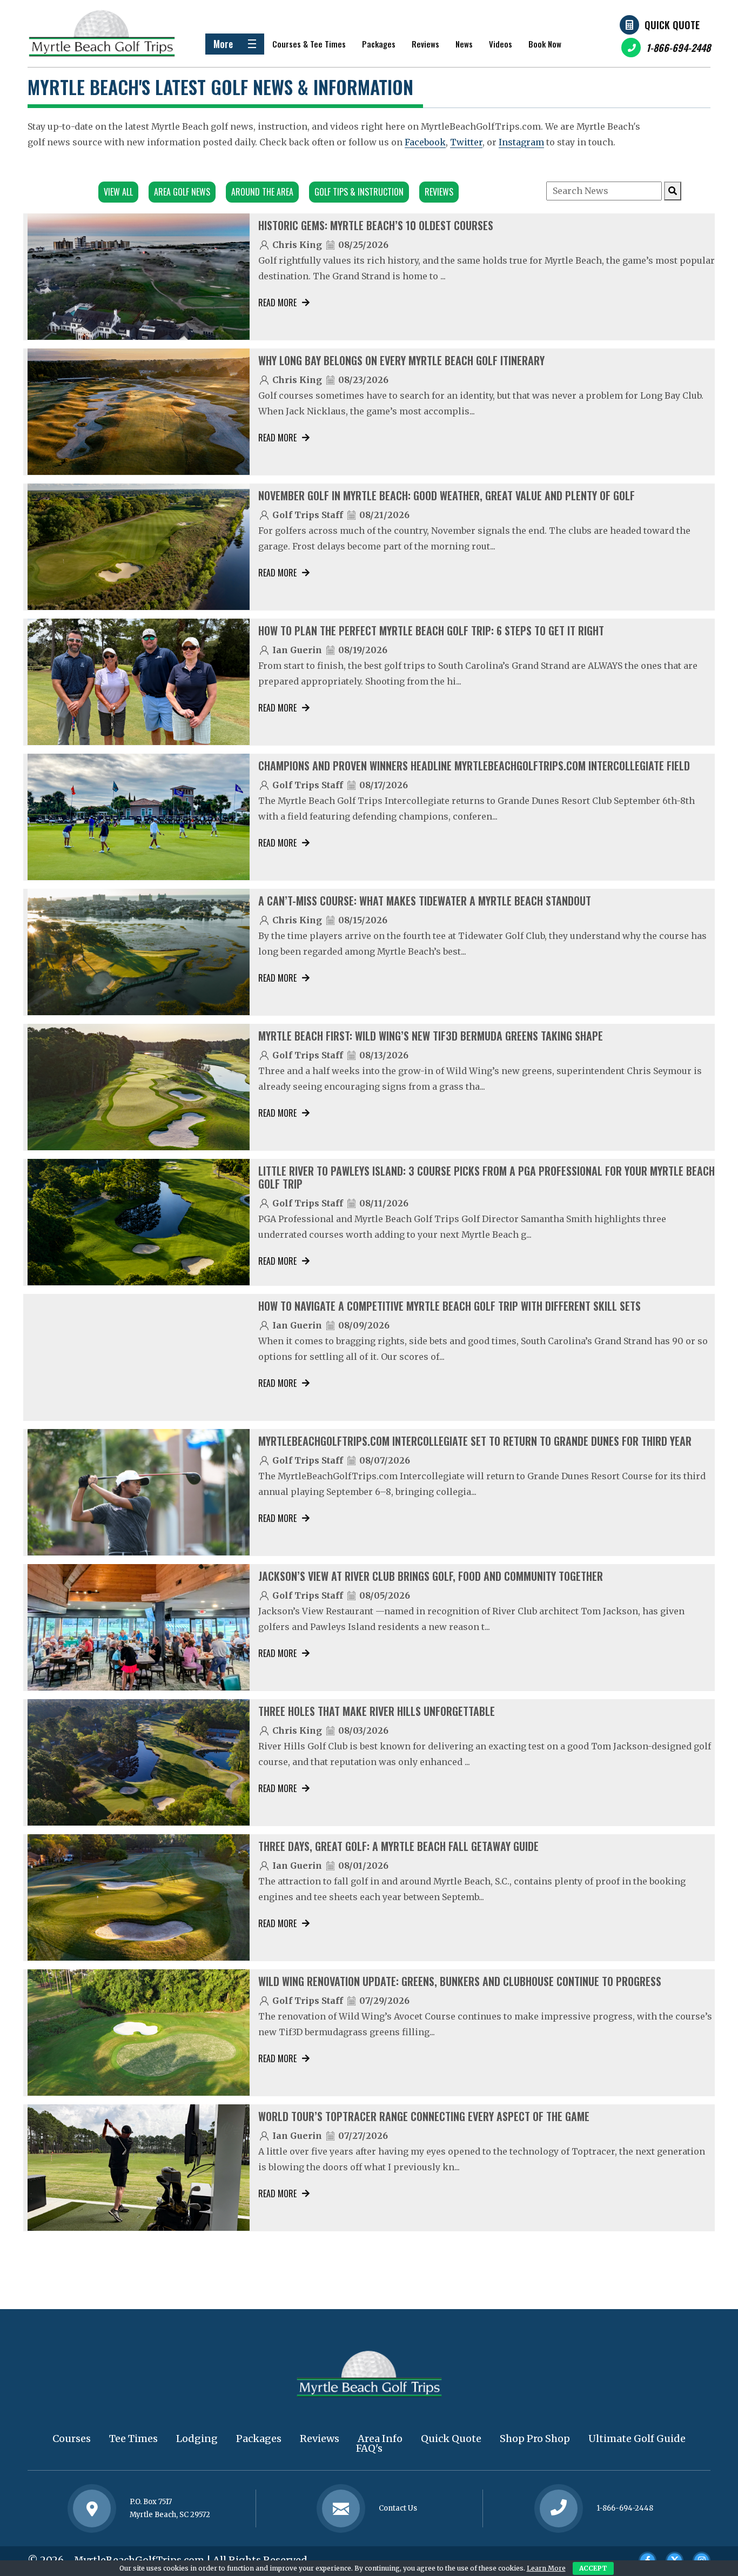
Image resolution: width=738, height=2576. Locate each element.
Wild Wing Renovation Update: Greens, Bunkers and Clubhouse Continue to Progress (460, 1981)
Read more (277, 303)
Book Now (545, 44)
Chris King (297, 245)
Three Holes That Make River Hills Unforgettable (377, 1711)
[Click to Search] (673, 191)
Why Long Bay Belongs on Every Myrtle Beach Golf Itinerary (401, 360)
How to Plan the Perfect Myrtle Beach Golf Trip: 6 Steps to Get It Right (431, 630)
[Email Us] (341, 2508)
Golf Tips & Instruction (359, 192)
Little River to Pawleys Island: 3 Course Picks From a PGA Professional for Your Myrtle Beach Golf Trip (487, 1177)
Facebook (425, 142)
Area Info (380, 2439)
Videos (501, 44)
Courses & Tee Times (309, 44)
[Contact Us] (92, 2508)
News (464, 44)
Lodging (197, 2439)
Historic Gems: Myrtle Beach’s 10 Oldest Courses (376, 225)
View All (118, 192)
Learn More (546, 2568)
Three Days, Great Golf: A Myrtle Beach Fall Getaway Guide (398, 1846)
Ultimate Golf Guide (637, 2439)
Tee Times (133, 2439)
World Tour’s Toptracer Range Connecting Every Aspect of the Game (424, 2116)
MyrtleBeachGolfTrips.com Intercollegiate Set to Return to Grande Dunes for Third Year (475, 1441)
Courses (72, 2439)
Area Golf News (182, 192)
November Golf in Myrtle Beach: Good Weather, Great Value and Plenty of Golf (447, 495)
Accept (593, 2568)
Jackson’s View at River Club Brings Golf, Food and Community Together (431, 1576)
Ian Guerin (297, 650)
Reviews (425, 44)
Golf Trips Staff (308, 515)
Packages (379, 44)
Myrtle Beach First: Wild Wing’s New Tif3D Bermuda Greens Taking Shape (431, 1036)
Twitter (466, 142)
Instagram (521, 142)
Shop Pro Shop (535, 2439)
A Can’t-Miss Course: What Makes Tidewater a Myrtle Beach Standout (425, 901)
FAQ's (369, 2448)
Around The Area (262, 192)
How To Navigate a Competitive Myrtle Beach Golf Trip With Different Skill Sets (449, 1306)
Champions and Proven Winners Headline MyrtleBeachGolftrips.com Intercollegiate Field (474, 766)
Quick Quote (672, 25)
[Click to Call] (559, 2509)
